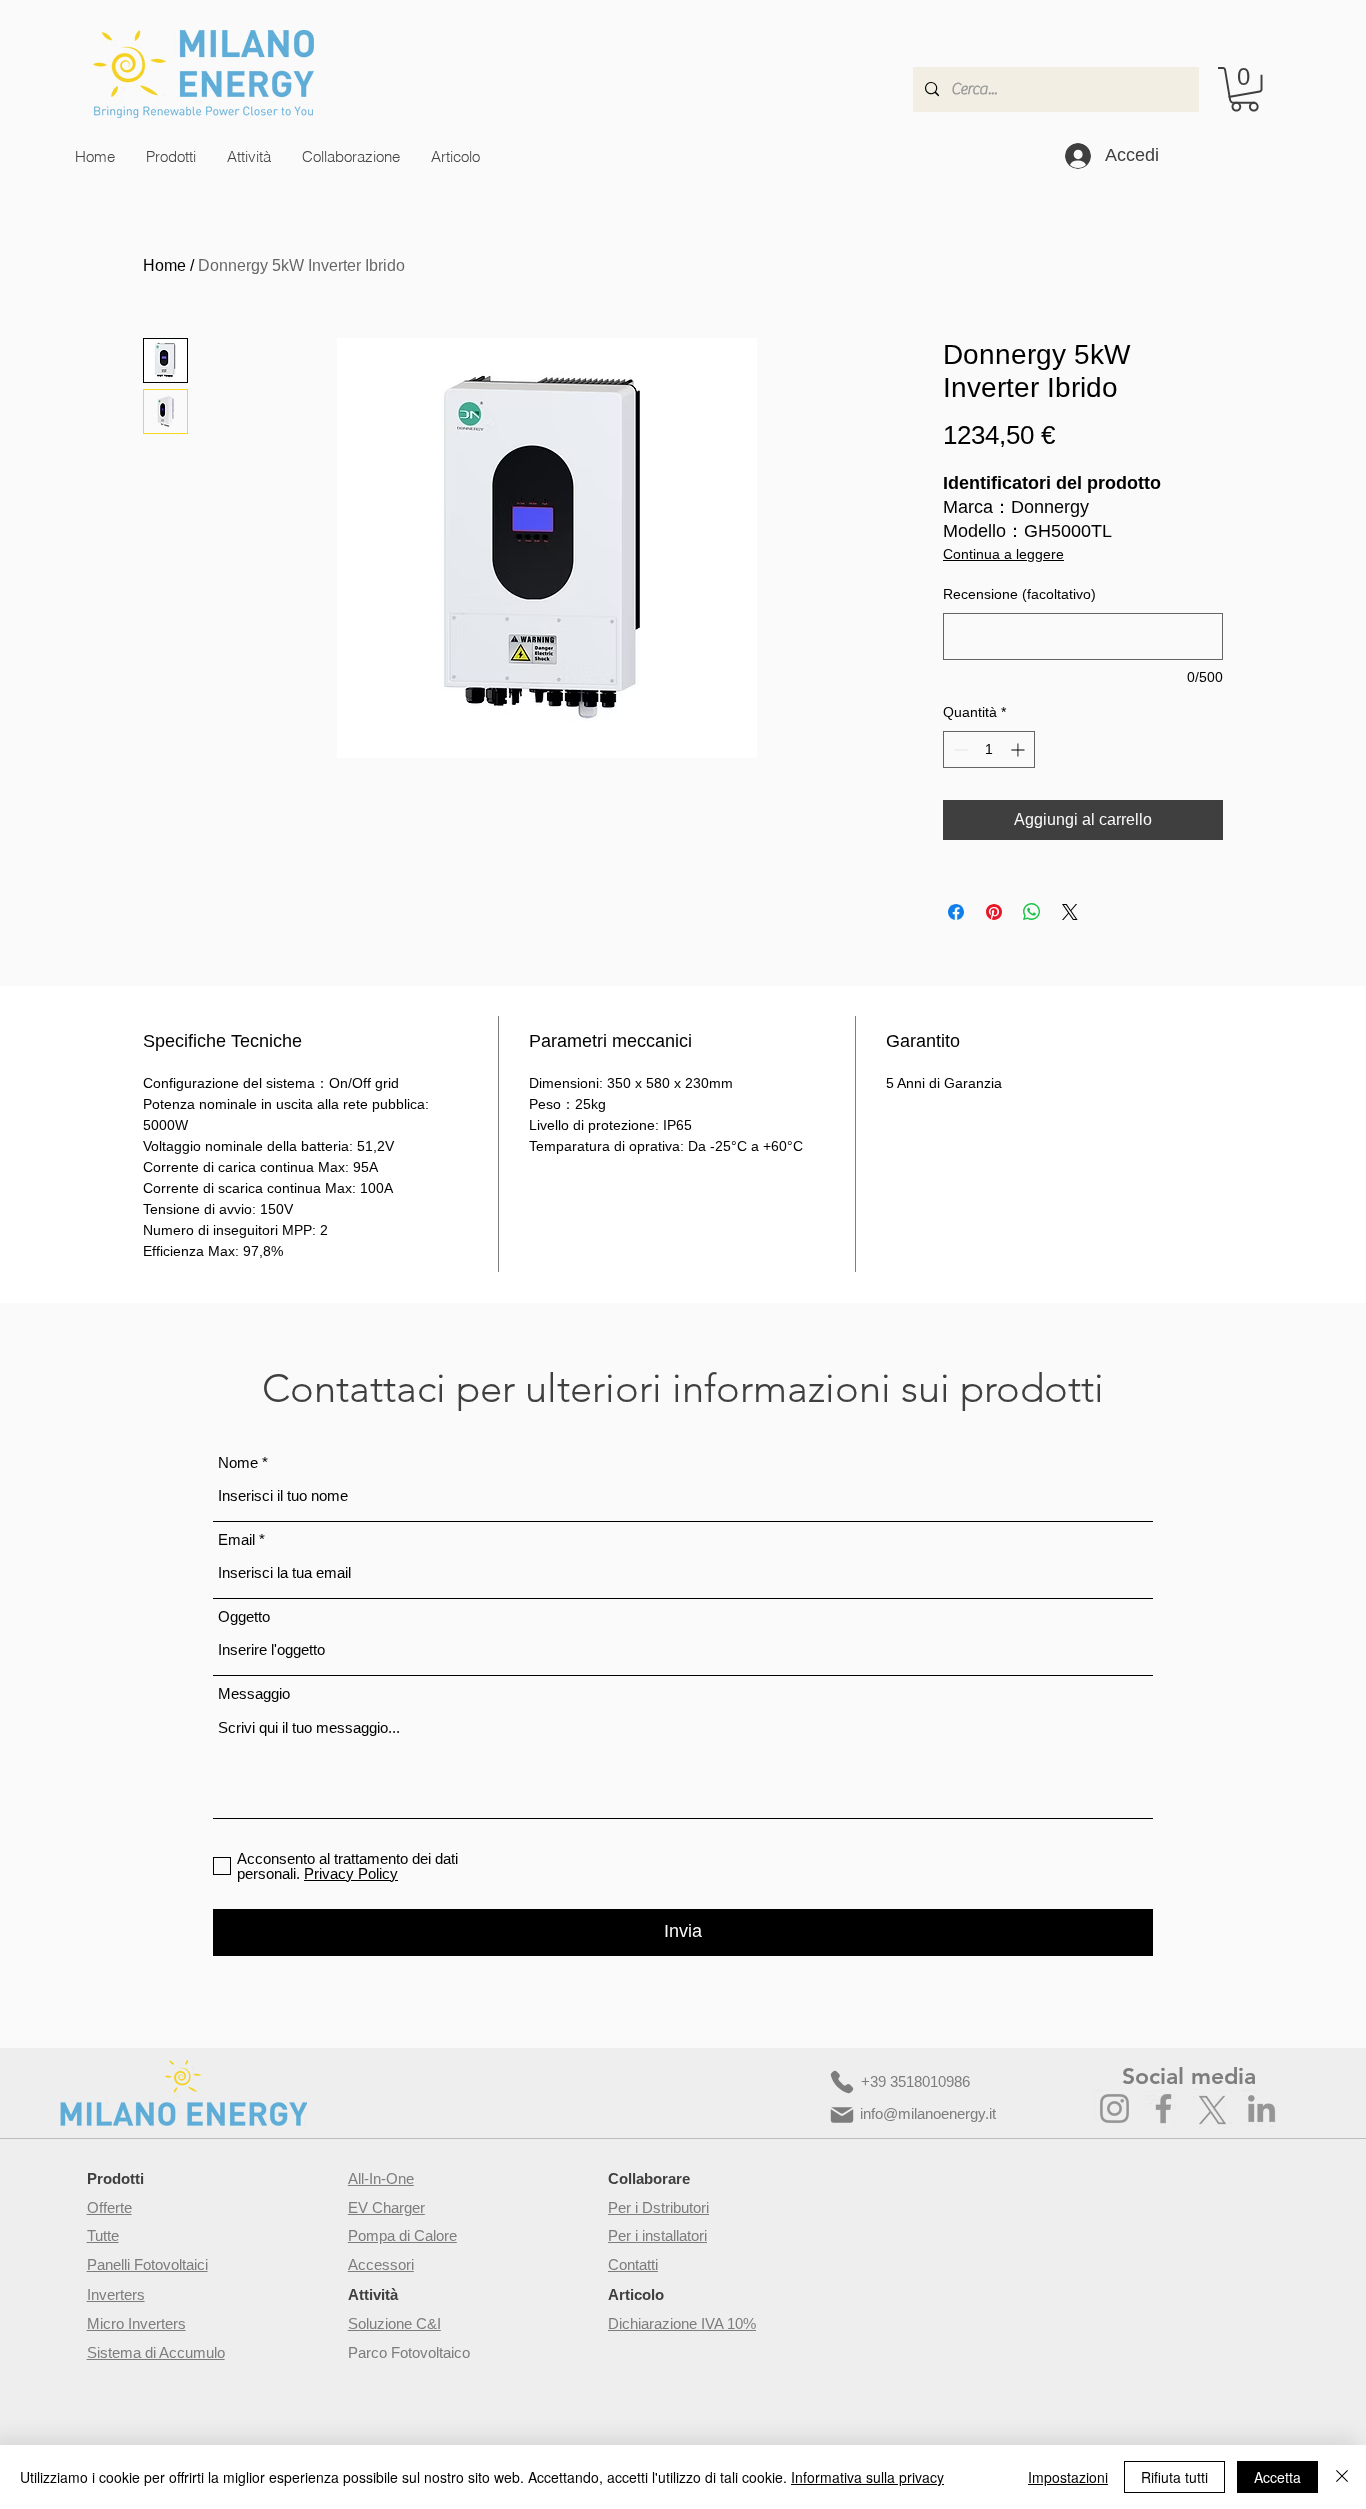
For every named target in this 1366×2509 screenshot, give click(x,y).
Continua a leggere (1003, 554)
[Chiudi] (1342, 2477)
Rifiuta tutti (1174, 2477)
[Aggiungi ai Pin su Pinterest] (994, 912)
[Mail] (842, 2115)
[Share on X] (1070, 912)
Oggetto (244, 1616)
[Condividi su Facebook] (956, 912)
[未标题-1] (1212, 2108)
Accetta (1277, 2477)
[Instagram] (1114, 2108)
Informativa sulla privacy (867, 2477)
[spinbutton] (989, 749)
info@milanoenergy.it (928, 2113)
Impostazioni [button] (1068, 2477)
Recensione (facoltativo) (1019, 594)
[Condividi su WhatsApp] (1032, 912)
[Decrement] (958, 749)
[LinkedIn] (1261, 2108)
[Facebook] (1163, 2108)
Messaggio (254, 1693)
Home (164, 265)
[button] (1244, 89)
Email (236, 1539)
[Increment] (1019, 749)
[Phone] (842, 2082)
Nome (238, 1462)
